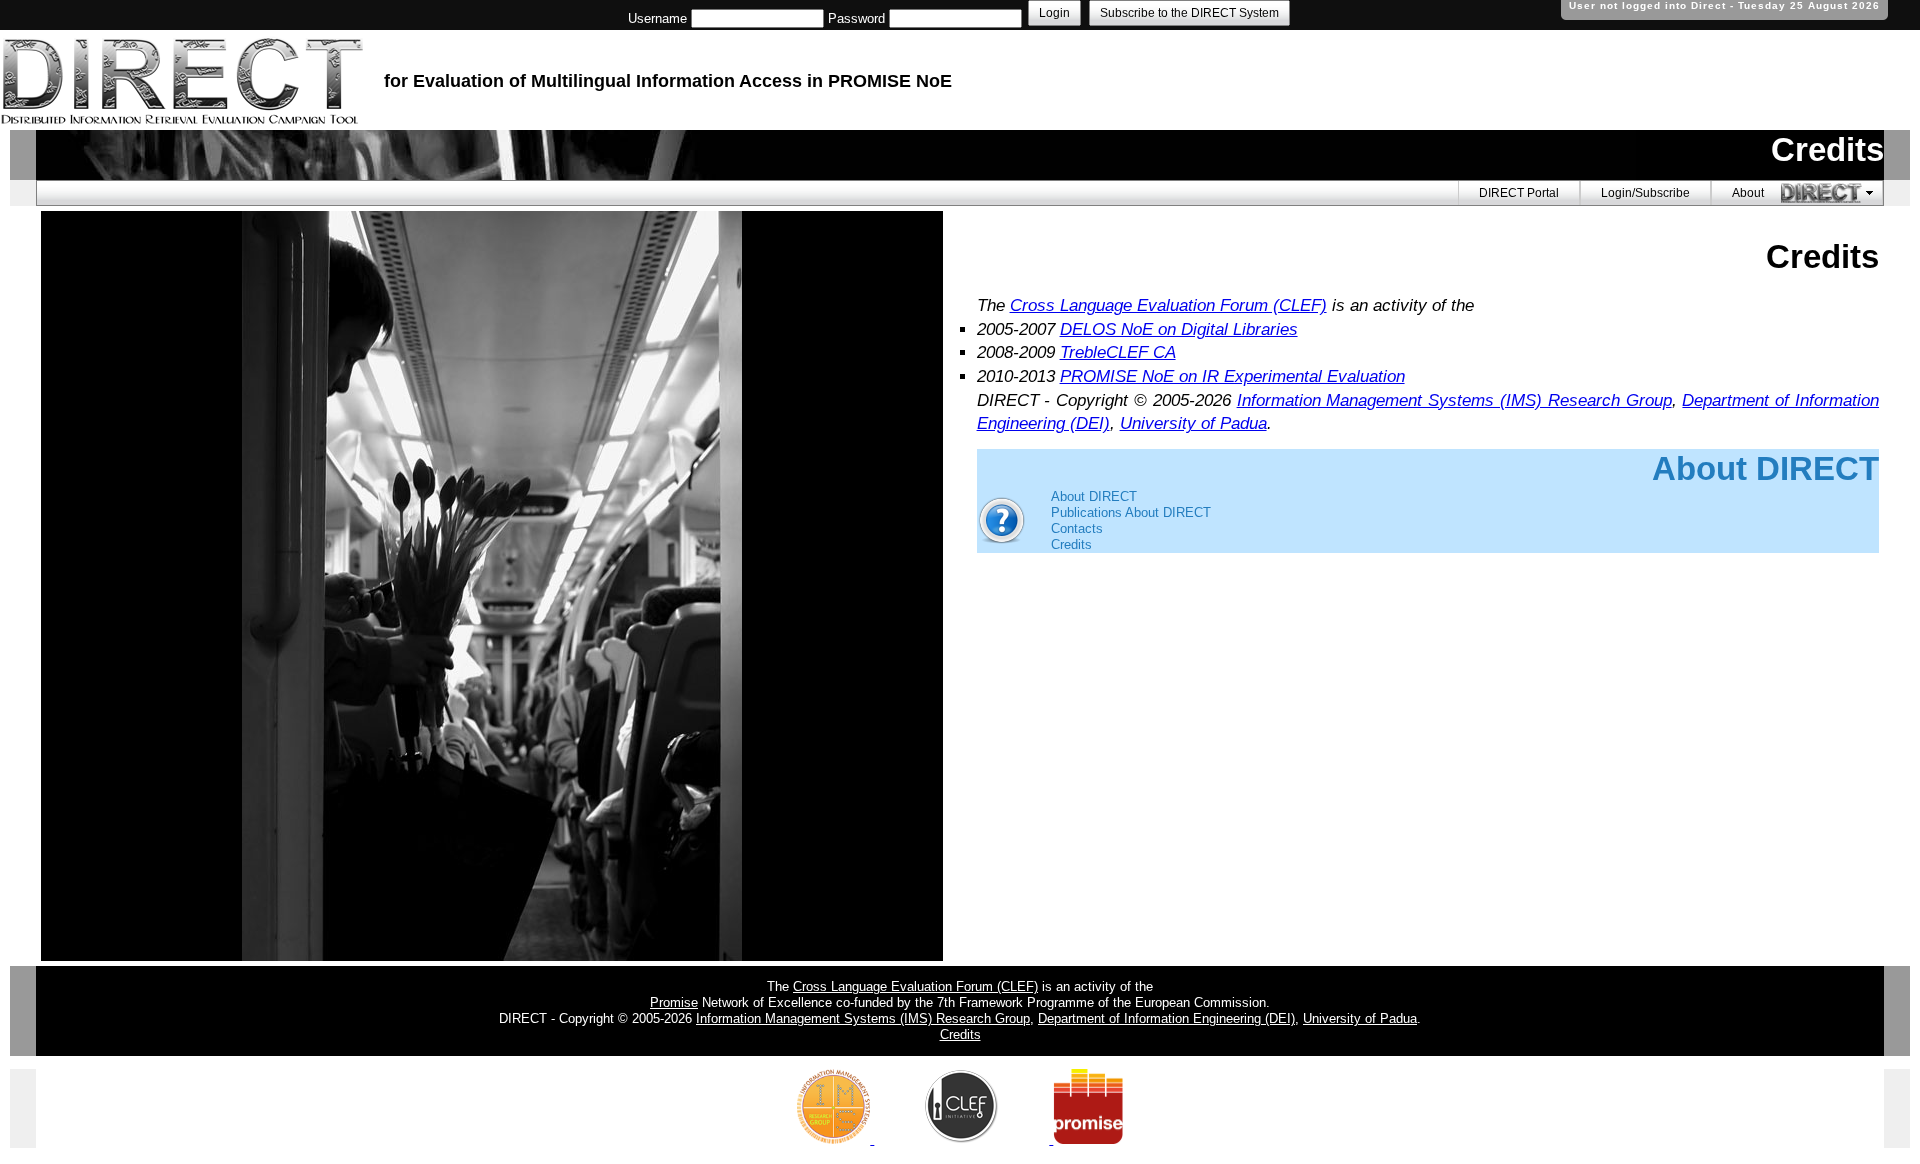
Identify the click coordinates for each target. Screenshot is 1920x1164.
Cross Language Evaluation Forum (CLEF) (1168, 305)
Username (657, 18)
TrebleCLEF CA (1118, 352)
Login (1054, 13)
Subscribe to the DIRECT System (1189, 13)
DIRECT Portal (1519, 193)
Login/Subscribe (1645, 193)
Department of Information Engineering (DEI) (1166, 1018)
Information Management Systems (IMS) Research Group (1454, 400)
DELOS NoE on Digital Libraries (1179, 329)
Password (856, 18)
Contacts (1077, 528)
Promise (674, 1002)
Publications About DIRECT (1131, 512)
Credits (1071, 544)
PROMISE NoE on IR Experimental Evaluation (1232, 376)
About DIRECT (1094, 496)
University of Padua (1193, 423)
